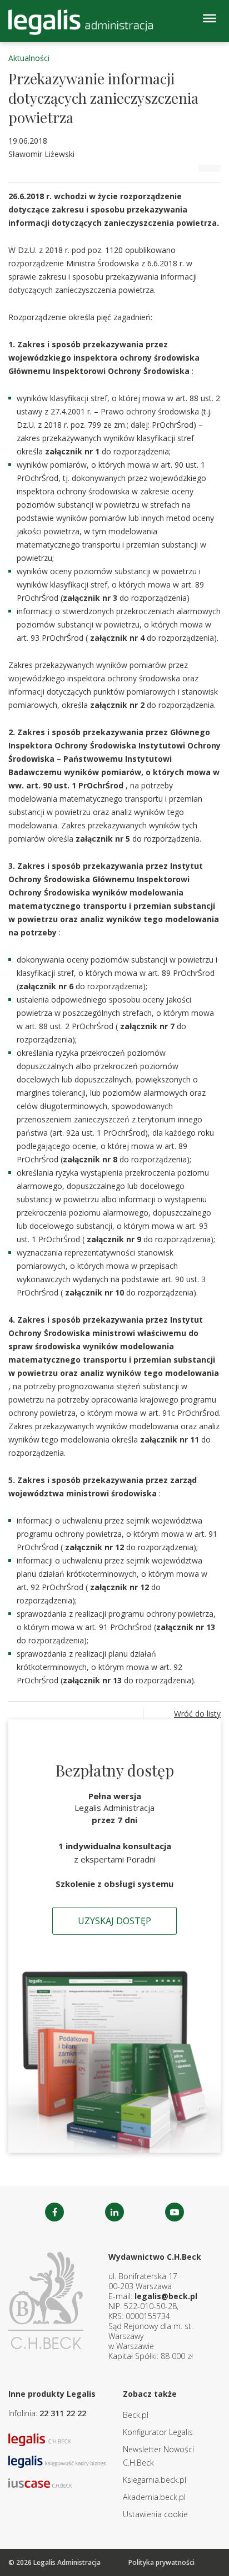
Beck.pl (136, 2415)
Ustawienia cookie (155, 2514)
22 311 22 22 (63, 2413)
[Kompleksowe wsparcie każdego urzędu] (81, 22)
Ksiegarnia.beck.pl (155, 2480)
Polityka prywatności (161, 2562)
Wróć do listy (197, 1714)
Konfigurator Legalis (158, 2432)
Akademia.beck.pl (154, 2497)
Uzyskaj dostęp (114, 1921)
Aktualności (29, 58)
